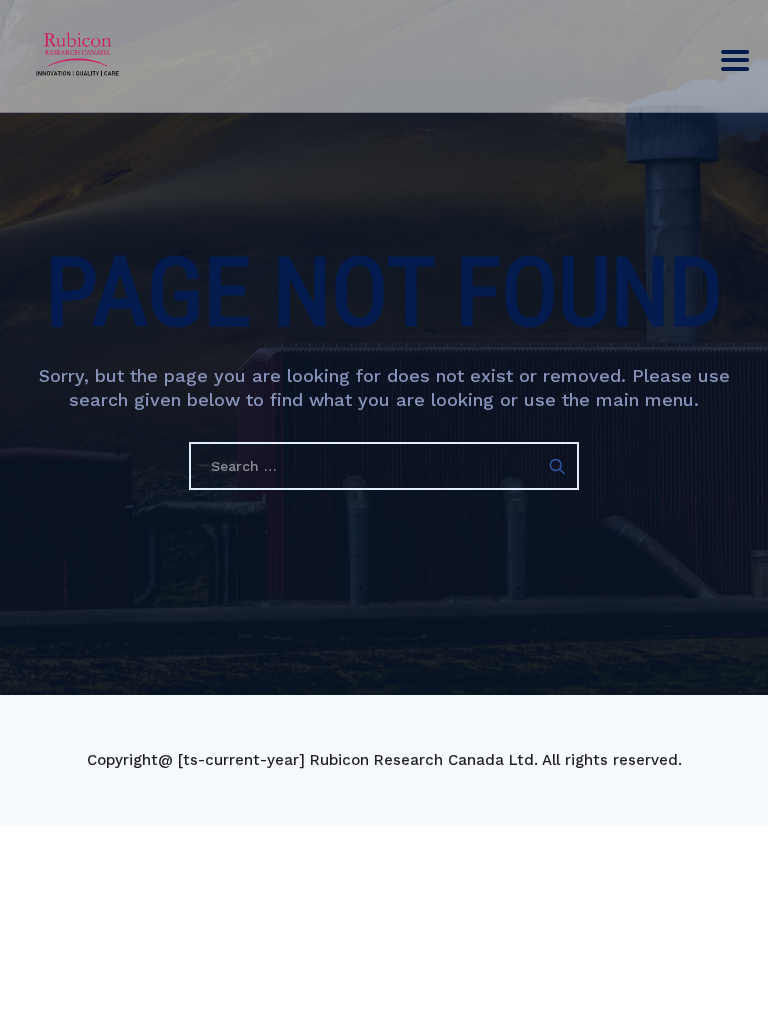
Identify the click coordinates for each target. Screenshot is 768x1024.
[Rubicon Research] (77, 52)
